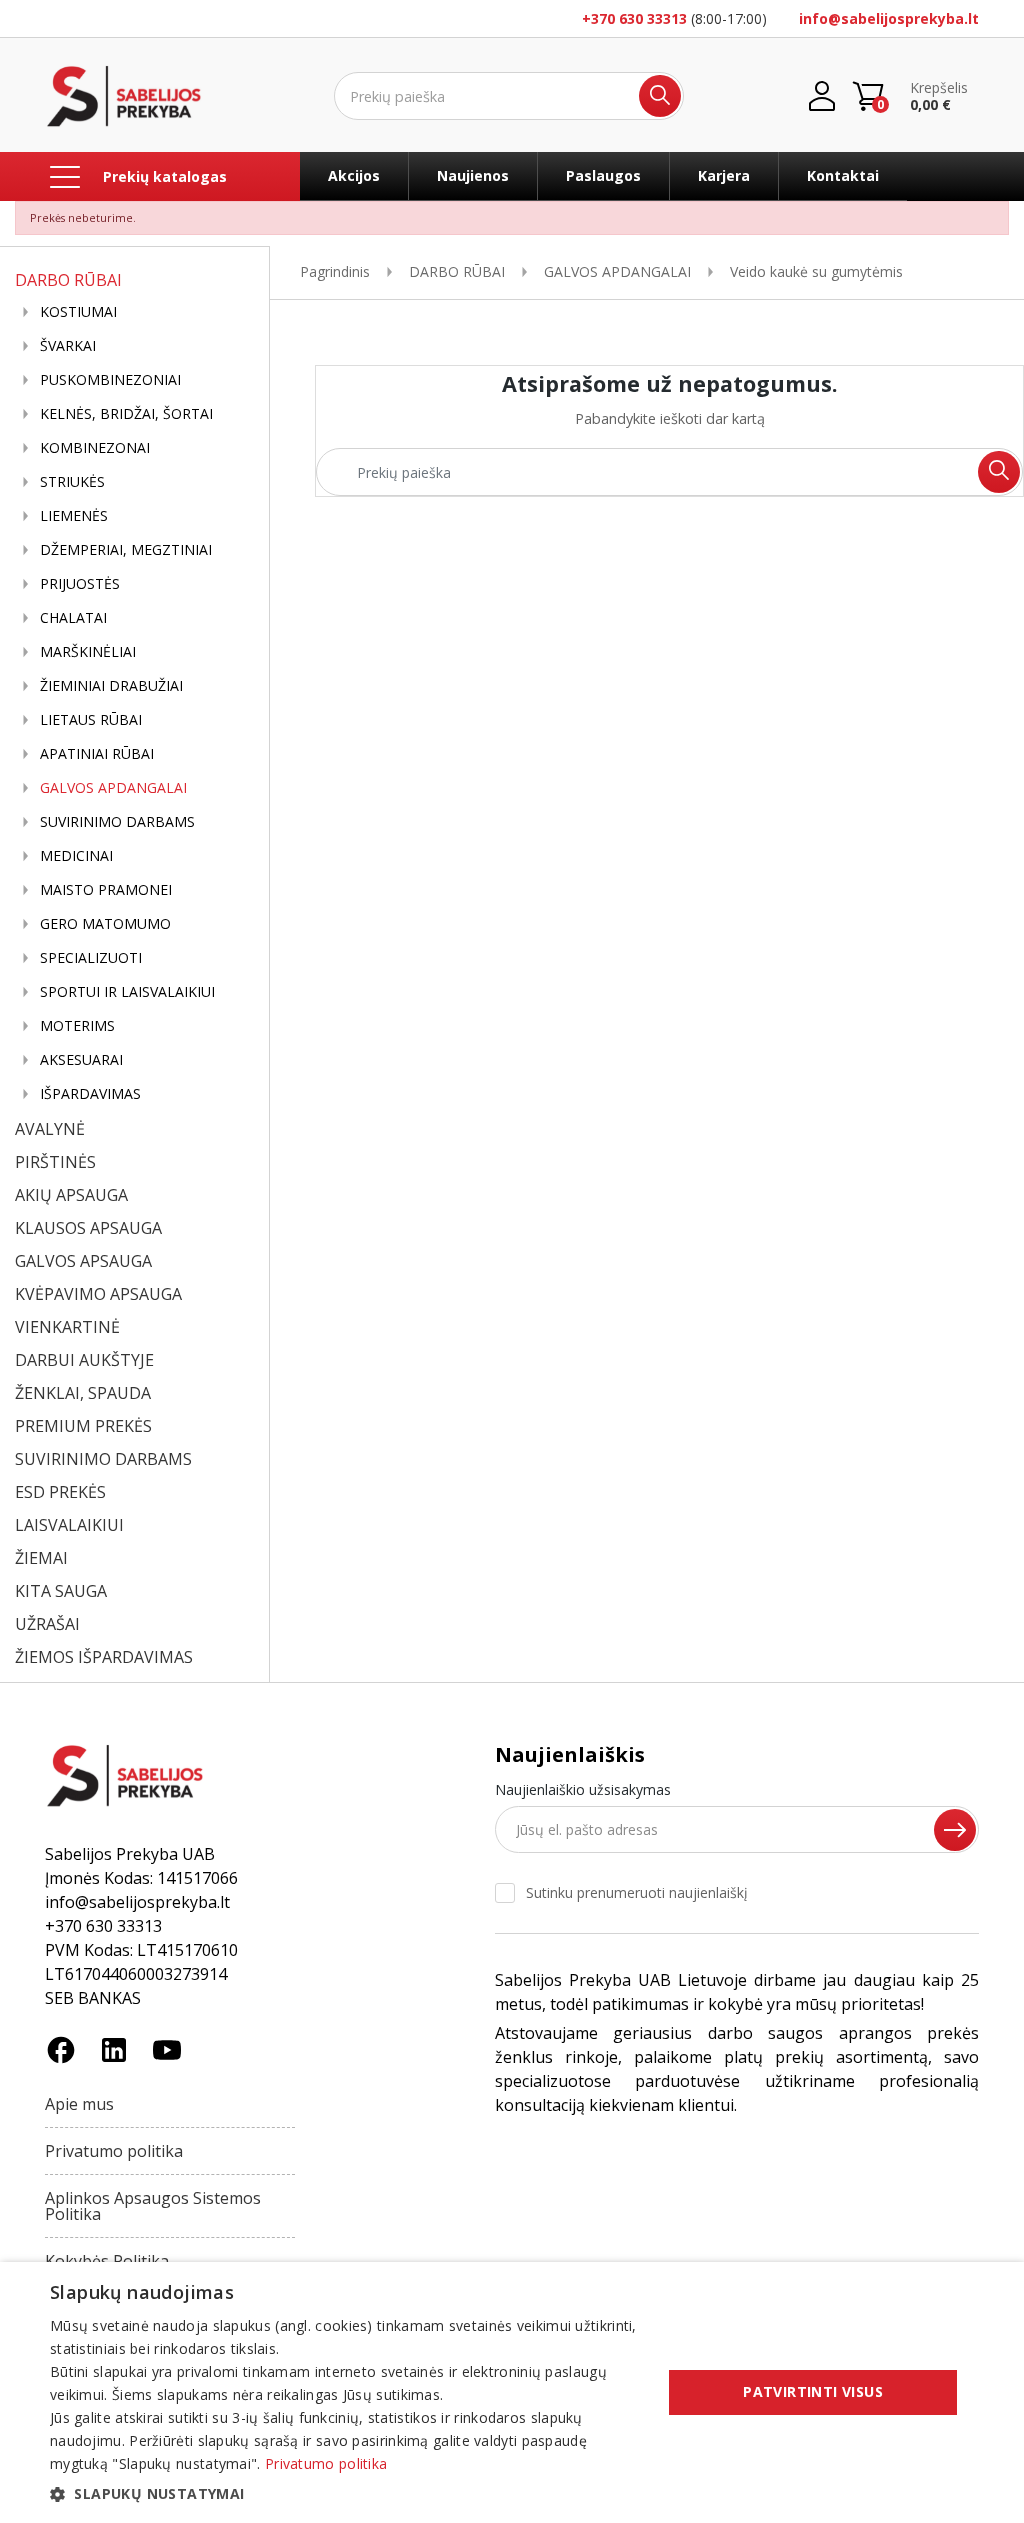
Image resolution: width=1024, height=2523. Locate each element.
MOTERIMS (77, 1026)
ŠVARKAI (68, 346)
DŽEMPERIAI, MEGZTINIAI (126, 550)
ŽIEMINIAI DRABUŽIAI (111, 686)
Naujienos (473, 175)
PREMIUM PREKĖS (83, 1426)
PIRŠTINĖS (55, 1162)
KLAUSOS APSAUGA (88, 1228)
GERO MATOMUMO (105, 924)
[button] (347, 2493)
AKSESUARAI (81, 1060)
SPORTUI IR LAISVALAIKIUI (127, 992)
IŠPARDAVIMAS (90, 1094)
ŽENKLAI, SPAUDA (83, 1393)
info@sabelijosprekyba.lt (889, 18)
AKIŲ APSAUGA (71, 1195)
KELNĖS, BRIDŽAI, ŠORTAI (126, 414)
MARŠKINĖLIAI (88, 652)
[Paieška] (660, 96)
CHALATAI (73, 618)
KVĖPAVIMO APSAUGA (98, 1294)
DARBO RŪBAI (68, 280)
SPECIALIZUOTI (91, 958)
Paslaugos (603, 175)
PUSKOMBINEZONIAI (110, 380)
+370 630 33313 (634, 18)
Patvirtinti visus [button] (813, 2391)
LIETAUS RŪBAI (91, 720)
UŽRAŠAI (47, 1624)
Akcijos (354, 175)
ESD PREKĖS (60, 1492)
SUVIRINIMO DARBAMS (117, 822)
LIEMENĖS (74, 516)
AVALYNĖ (50, 1129)
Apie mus (79, 2104)
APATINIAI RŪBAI (97, 754)
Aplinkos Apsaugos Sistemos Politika (153, 2206)
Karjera (724, 175)
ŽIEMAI (41, 1558)
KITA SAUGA (61, 1591)
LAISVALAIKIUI (69, 1525)
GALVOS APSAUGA (83, 1261)
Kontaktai (843, 175)
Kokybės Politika (107, 2261)
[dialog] (512, 2392)
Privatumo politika (114, 2151)
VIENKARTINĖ (67, 1327)
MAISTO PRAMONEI (106, 890)
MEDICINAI (76, 856)
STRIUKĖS (72, 482)
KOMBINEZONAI (95, 448)
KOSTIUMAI (78, 312)
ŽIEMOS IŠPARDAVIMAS (104, 1657)
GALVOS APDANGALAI (113, 788)
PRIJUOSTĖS (80, 584)
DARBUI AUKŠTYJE (84, 1360)
